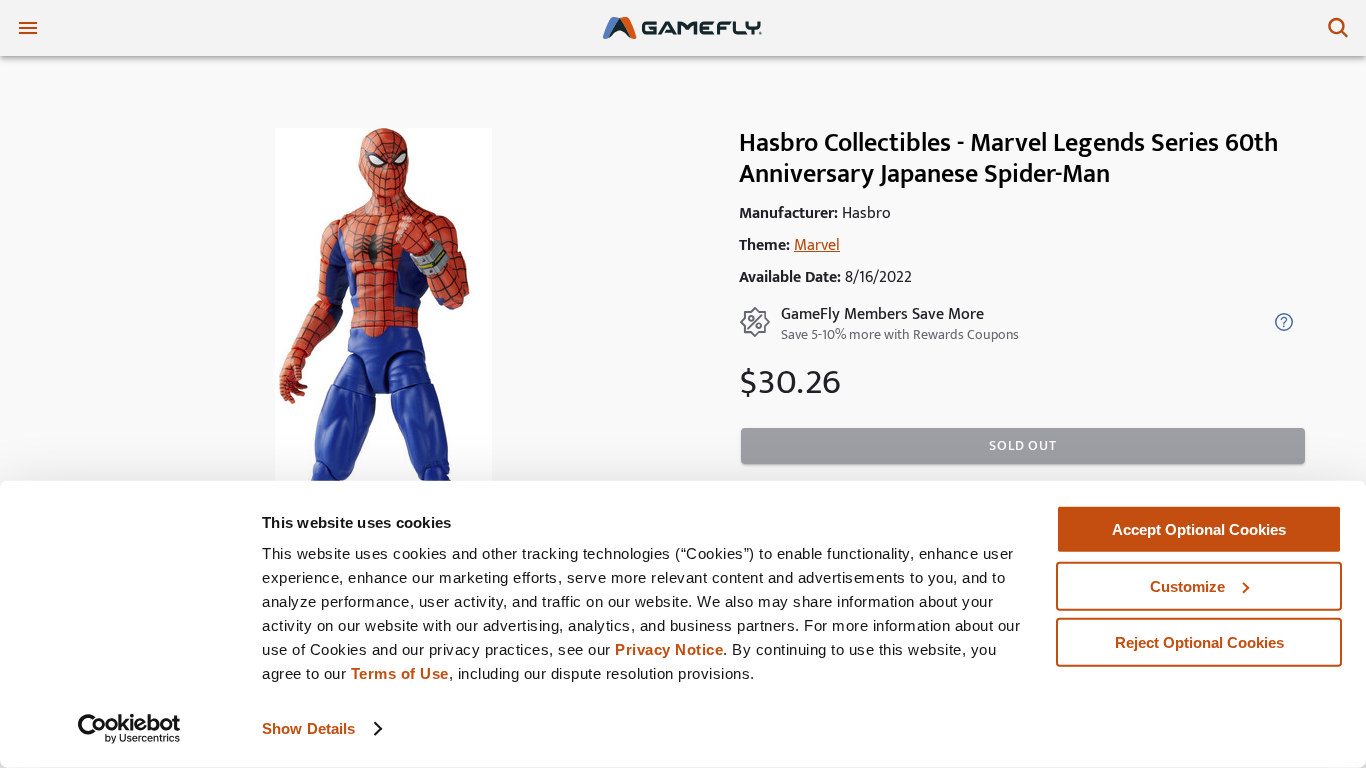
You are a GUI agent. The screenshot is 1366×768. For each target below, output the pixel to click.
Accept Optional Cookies (1199, 529)
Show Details (308, 728)
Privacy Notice (669, 649)
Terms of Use (400, 673)
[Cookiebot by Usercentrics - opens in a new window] (129, 729)
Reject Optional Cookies (1199, 642)
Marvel (817, 245)
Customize (1187, 585)
